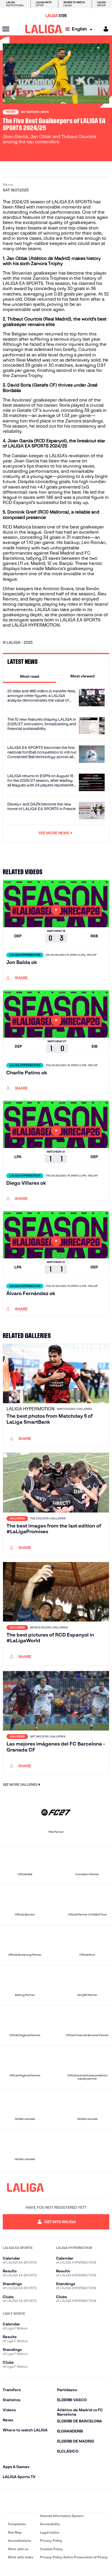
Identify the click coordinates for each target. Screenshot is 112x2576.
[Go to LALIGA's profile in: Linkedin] (56, 2501)
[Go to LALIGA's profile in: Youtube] (104, 2501)
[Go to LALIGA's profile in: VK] (88, 2501)
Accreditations (19, 2541)
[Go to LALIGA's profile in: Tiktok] (72, 2501)
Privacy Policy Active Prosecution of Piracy (74, 2557)
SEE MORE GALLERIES (20, 1785)
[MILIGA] (104, 29)
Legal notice (50, 2532)
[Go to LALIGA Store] (56, 15)
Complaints (17, 2524)
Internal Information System (62, 2516)
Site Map (15, 2532)
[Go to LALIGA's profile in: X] (40, 2501)
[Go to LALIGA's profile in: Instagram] (24, 2501)
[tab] (29, 676)
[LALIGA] (44, 29)
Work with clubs (21, 2557)
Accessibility (50, 2524)
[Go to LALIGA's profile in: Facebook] (8, 2501)
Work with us (18, 2549)
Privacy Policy (51, 2541)
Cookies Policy (51, 2549)
